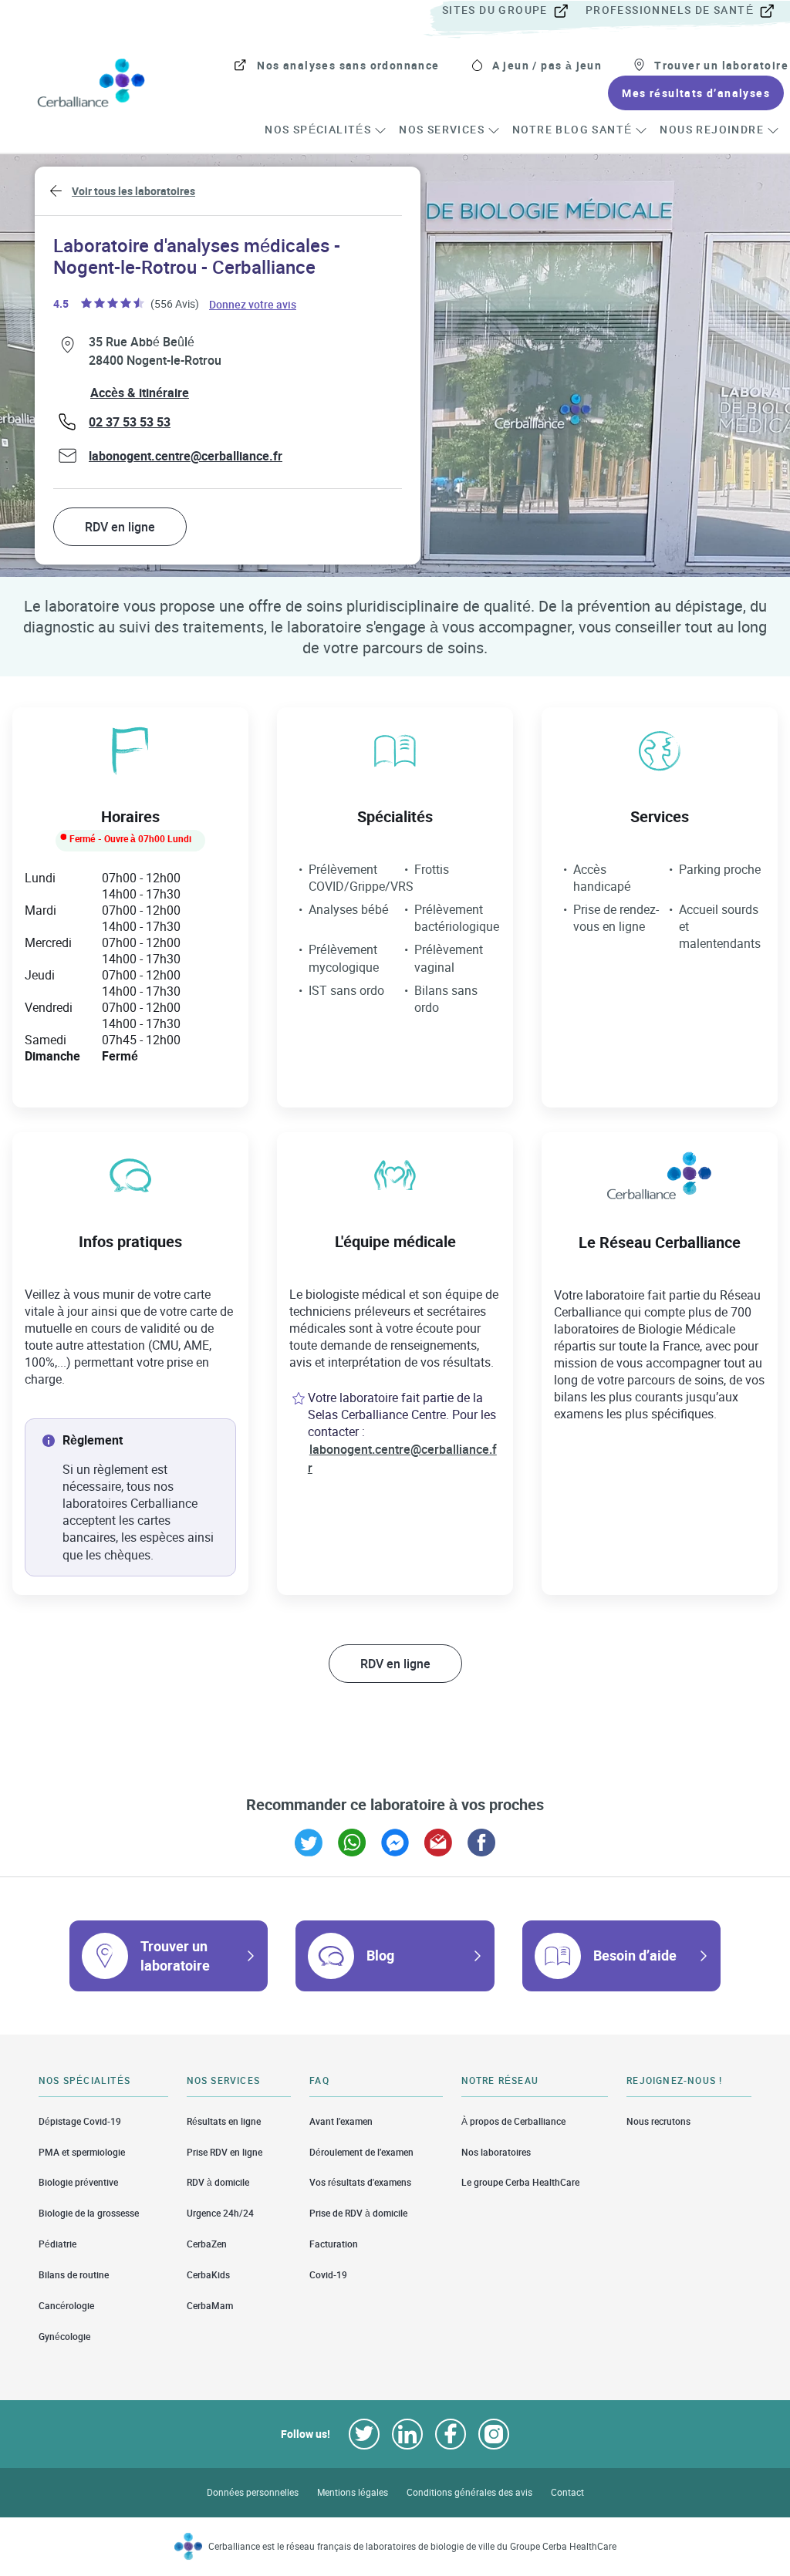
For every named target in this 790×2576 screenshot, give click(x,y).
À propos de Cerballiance (513, 2121)
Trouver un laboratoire (175, 1956)
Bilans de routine (74, 2275)
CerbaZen (207, 2244)
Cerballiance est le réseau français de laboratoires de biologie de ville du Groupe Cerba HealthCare (412, 2546)
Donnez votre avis (253, 303)
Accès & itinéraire (140, 393)
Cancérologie (66, 2306)
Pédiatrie (57, 2244)
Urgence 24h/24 (220, 2213)
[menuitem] (512, 11)
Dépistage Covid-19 (80, 2121)
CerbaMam (210, 2306)
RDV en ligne (120, 527)
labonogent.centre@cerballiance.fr (186, 456)
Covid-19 (328, 2275)
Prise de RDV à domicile (358, 2213)
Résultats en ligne (224, 2121)
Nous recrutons (658, 2121)
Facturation (334, 2244)
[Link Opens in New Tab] (309, 1843)
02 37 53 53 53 (130, 422)
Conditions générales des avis (469, 2492)
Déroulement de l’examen (361, 2152)
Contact (567, 2492)
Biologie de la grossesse (89, 2213)
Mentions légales (353, 2492)
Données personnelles (253, 2492)
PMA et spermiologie (82, 2152)
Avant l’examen (341, 2121)
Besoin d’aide (635, 1955)
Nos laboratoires (496, 2152)
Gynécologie (64, 2337)
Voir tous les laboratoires (133, 191)
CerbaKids (208, 2275)
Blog (380, 1955)
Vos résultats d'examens (360, 2182)
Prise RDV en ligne (225, 2152)
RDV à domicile (218, 2182)
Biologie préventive (78, 2182)
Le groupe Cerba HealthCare (520, 2182)
